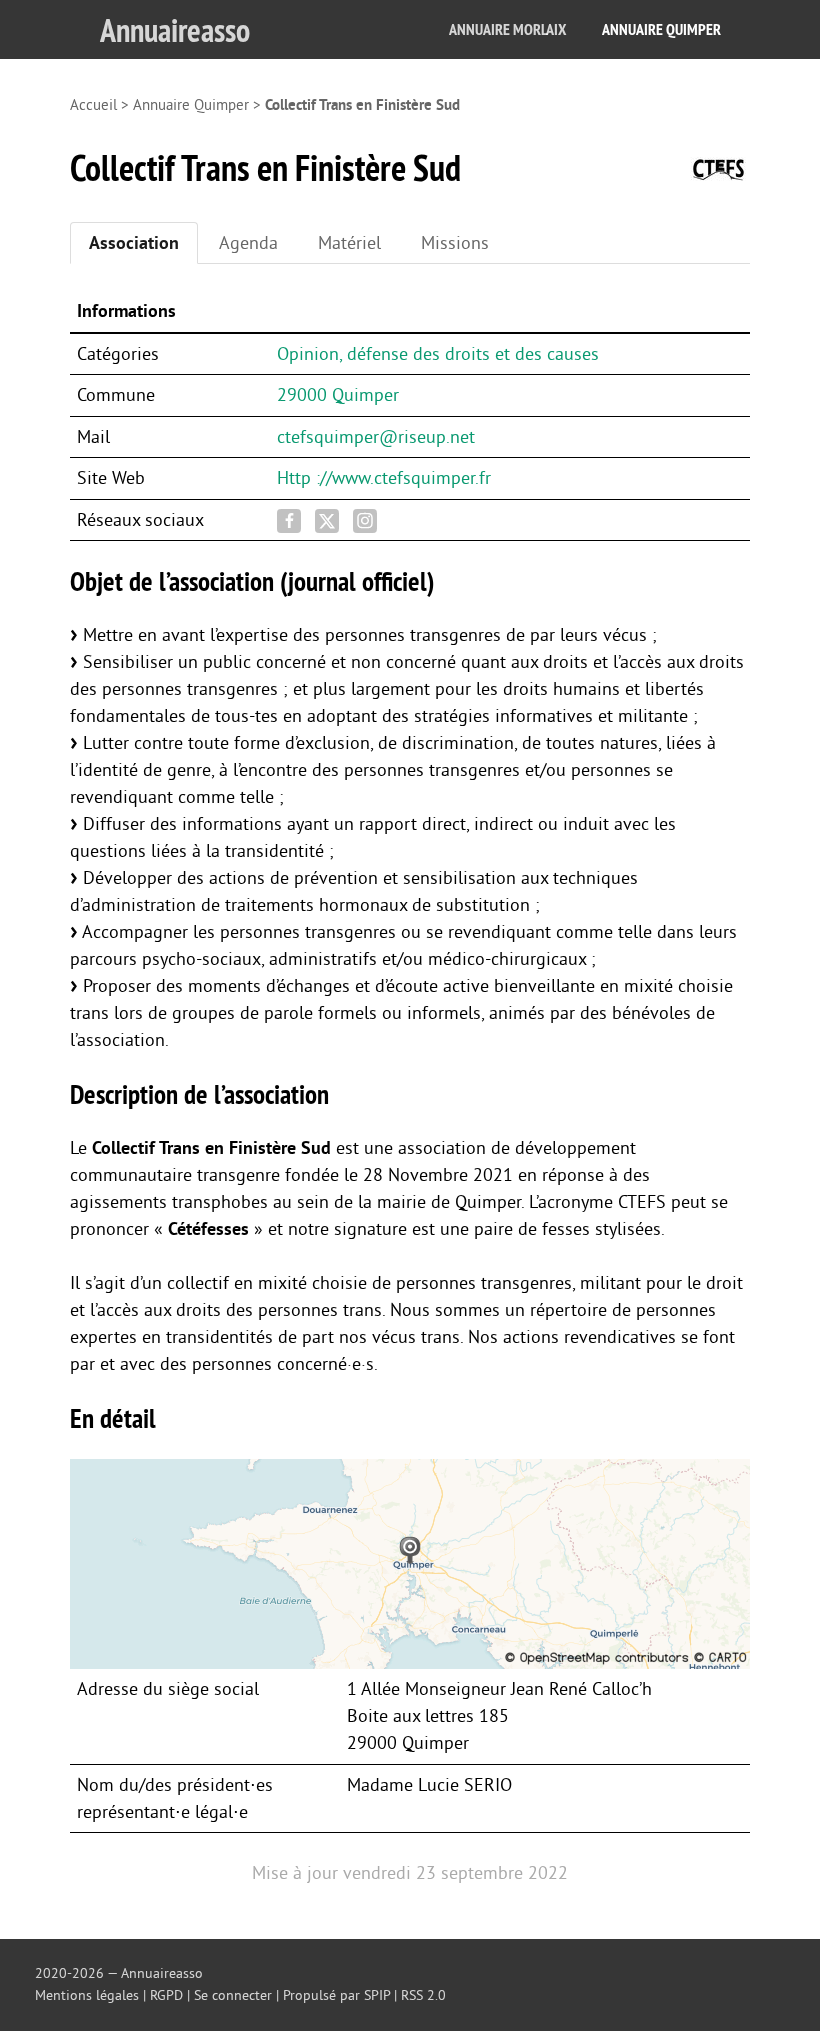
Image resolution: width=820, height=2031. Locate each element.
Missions (455, 243)
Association (134, 243)
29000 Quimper (338, 395)
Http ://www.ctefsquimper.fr (384, 478)
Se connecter (233, 1995)
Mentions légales (87, 1995)
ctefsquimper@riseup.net (376, 437)
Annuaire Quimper (661, 29)
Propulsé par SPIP (336, 1995)
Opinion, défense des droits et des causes (438, 354)
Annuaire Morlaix (507, 29)
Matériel (349, 243)
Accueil (93, 105)
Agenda (248, 243)
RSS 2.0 (423, 1995)
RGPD (166, 1995)
